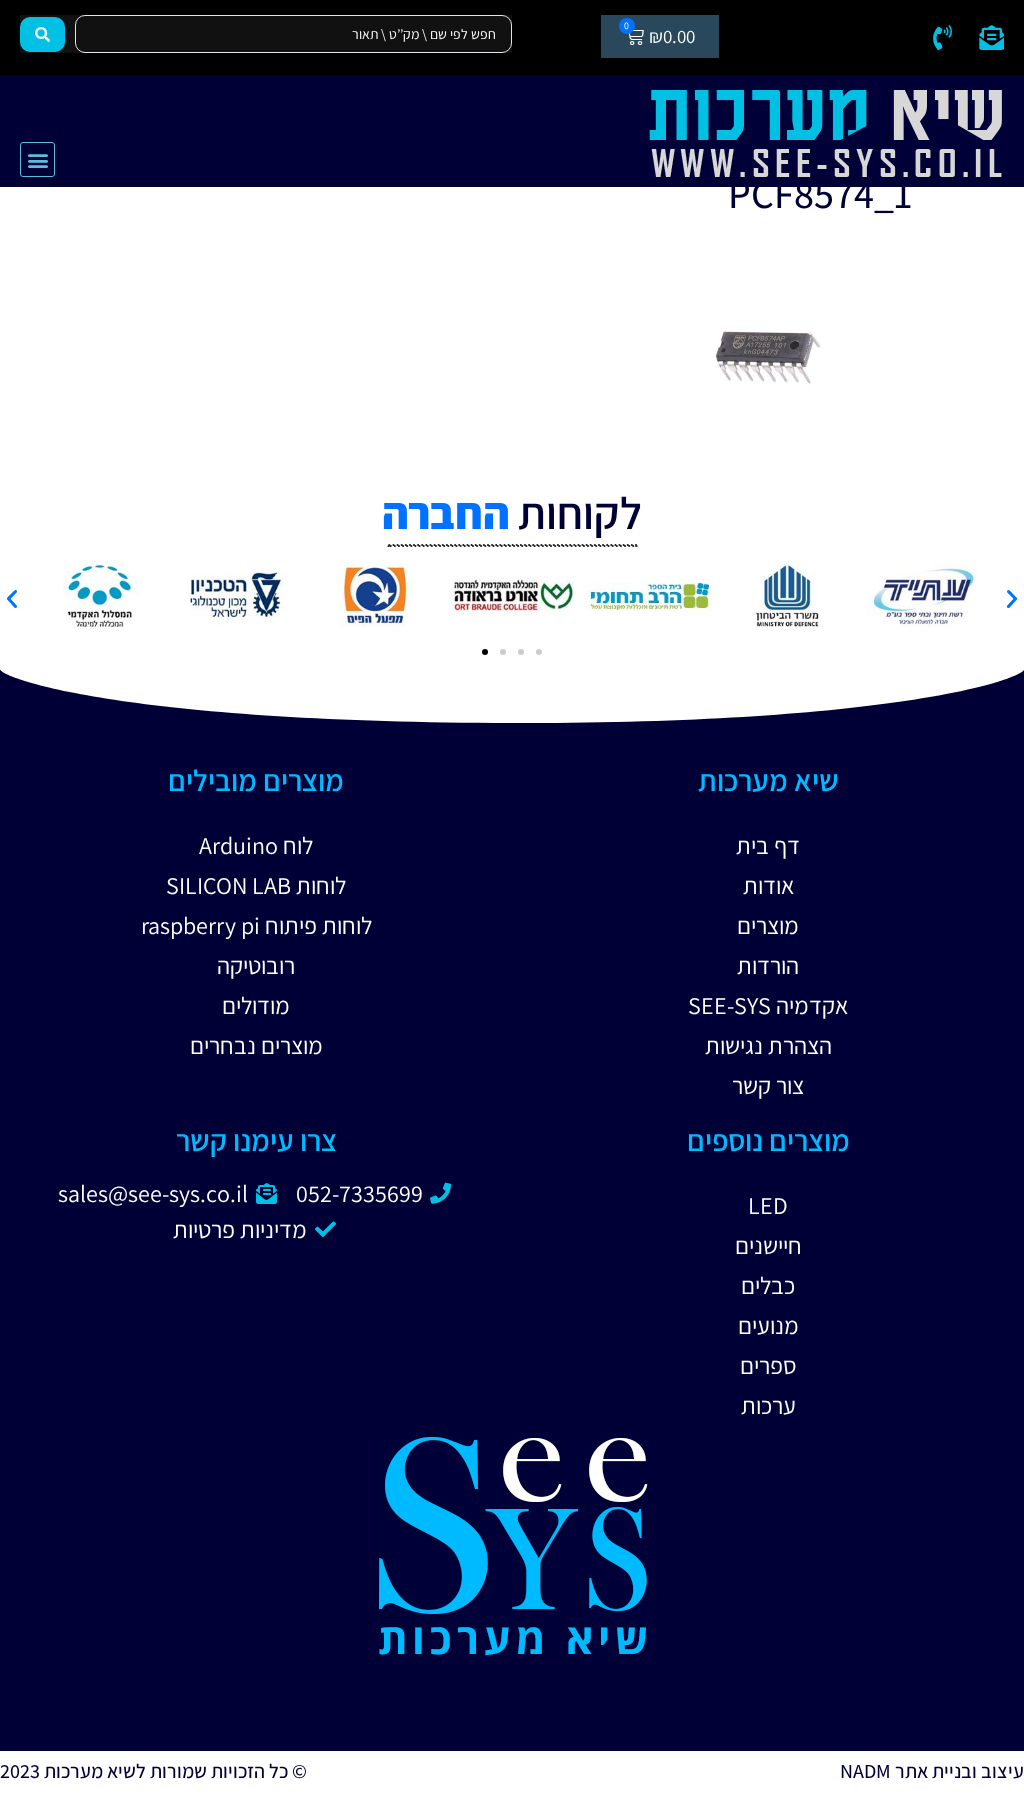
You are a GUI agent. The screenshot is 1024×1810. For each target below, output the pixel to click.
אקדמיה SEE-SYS (768, 1005)
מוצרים (768, 925)
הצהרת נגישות (768, 1045)
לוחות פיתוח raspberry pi (256, 925)
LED (768, 1205)
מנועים (768, 1325)
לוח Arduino (256, 845)
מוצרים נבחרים (256, 1045)
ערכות (768, 1405)
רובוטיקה (256, 965)
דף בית (768, 845)
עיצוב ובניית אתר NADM (932, 1771)
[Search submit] (42, 34)
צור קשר (768, 1085)
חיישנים (768, 1245)
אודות (768, 885)
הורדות (768, 965)
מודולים (256, 1005)
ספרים (768, 1365)
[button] (37, 159)
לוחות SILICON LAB (256, 885)
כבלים (768, 1285)
